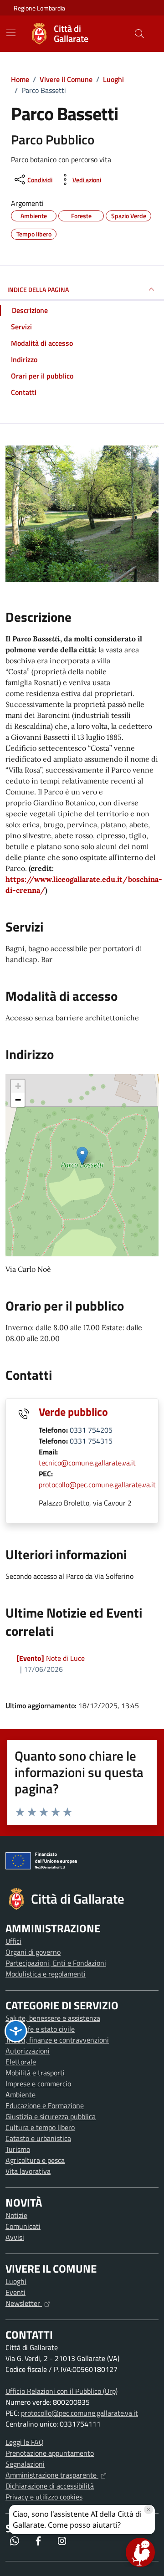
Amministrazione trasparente (52, 2475)
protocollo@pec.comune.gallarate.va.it (97, 1485)
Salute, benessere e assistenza (53, 2018)
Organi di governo (33, 1952)
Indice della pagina (38, 289)
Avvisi (15, 2237)
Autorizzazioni (28, 2051)
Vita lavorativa (28, 2171)
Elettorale (21, 2062)
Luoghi (16, 2281)
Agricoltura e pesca (35, 2160)
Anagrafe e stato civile (40, 2029)
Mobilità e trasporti (35, 2073)
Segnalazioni (25, 2464)
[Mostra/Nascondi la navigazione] (11, 33)
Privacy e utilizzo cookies (44, 2497)
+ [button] (18, 1086)
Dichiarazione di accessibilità (50, 2486)
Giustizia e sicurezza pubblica (51, 2116)
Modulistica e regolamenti (46, 1974)
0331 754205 (91, 1430)
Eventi (15, 2292)
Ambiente (20, 2095)
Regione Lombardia (39, 8)
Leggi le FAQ (25, 2442)
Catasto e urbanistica (38, 2138)
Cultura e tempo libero (40, 2127)
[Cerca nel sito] (139, 34)
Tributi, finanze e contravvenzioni (57, 2040)
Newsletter (24, 2303)
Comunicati (23, 2226)
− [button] (18, 1100)
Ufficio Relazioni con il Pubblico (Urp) (61, 2391)
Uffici (13, 1941)
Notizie (16, 2215)
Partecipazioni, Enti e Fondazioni (56, 1963)
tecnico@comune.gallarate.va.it (87, 1463)
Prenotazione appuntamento (50, 2453)
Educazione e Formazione (45, 2105)
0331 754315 (91, 1441)
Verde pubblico (73, 1412)
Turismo (18, 2149)
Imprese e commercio (38, 2084)
